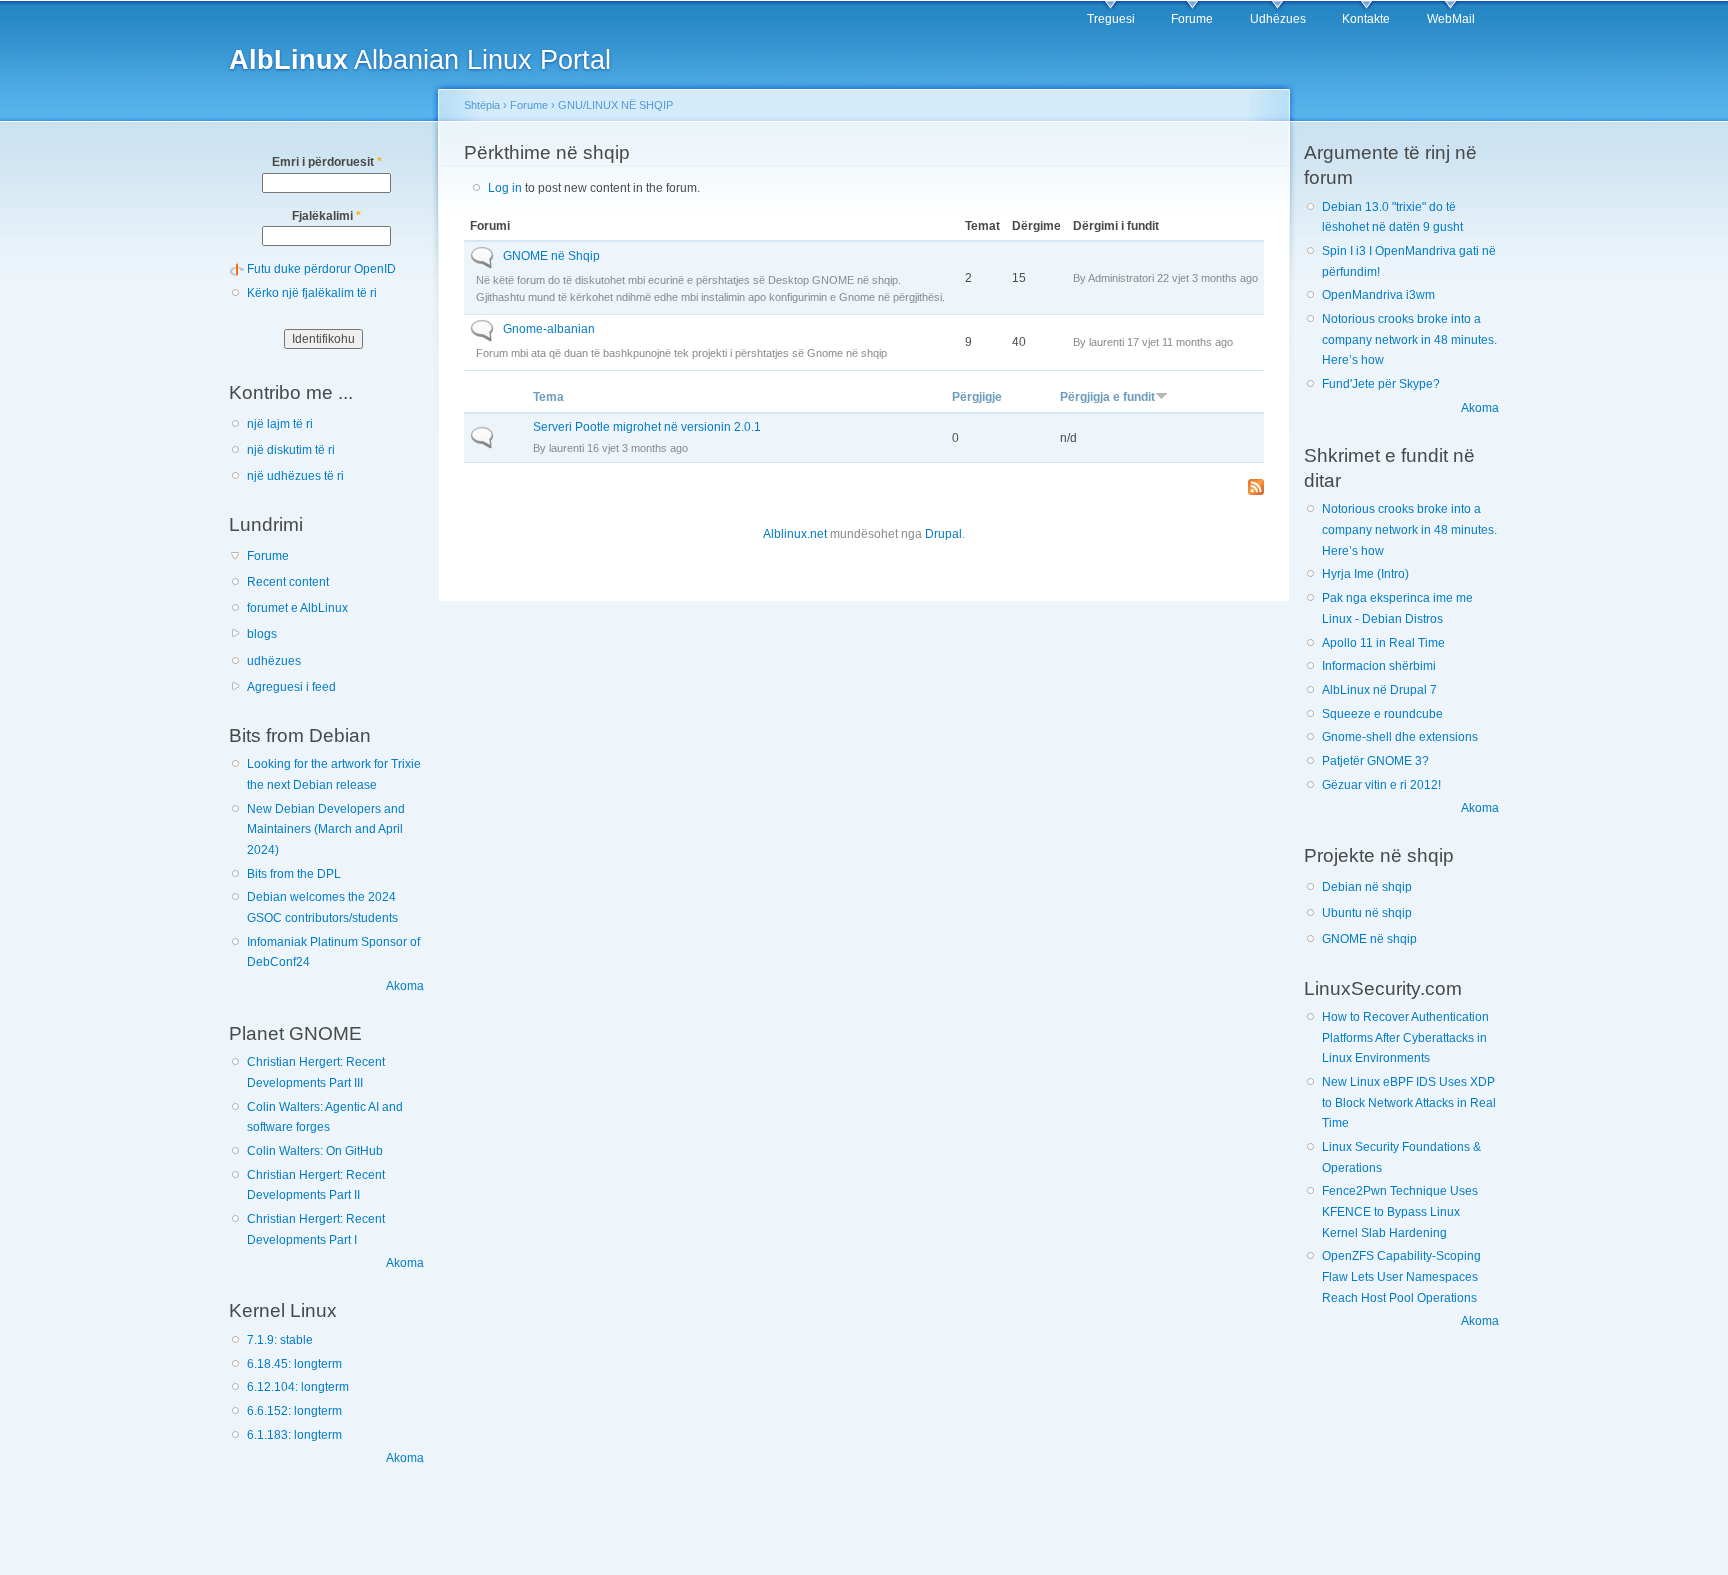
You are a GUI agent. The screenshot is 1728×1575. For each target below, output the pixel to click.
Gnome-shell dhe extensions (1400, 737)
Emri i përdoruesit (327, 162)
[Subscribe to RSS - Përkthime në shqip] (1256, 488)
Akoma (405, 986)
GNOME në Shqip (551, 256)
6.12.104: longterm (298, 1387)
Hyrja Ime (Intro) (1365, 574)
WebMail (1451, 19)
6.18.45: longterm (294, 1364)
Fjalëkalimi (326, 216)
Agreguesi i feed (291, 687)
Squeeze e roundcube (1382, 714)
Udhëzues (1278, 19)
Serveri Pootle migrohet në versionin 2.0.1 (647, 427)
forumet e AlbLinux (297, 608)
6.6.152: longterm (294, 1411)
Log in (505, 188)
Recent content (288, 582)
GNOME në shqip (1369, 939)
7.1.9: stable (280, 1340)
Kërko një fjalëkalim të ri (312, 293)
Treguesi (1111, 19)
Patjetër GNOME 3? (1375, 761)
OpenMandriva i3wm (1378, 295)
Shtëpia (482, 105)
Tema (548, 397)
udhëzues (274, 661)
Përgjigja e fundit (1107, 397)
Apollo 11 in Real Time (1383, 643)
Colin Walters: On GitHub (315, 1151)
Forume (1192, 19)
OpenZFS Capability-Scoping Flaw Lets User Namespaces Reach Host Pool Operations (1401, 1276)
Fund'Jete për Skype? (1381, 384)
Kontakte (1366, 19)
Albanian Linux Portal (420, 59)
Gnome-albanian (549, 329)
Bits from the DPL (294, 874)
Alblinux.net (795, 534)
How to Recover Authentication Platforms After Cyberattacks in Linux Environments (1405, 1037)
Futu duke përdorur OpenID (321, 269)
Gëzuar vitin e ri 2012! (1381, 785)
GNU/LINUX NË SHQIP (615, 105)
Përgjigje (977, 397)
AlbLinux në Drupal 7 (1379, 690)
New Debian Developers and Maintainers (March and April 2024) (326, 829)
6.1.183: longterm (294, 1435)
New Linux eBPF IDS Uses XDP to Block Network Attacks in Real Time (1409, 1102)
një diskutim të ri (291, 450)
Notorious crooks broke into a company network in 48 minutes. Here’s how (1409, 339)
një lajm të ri (280, 424)
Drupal (943, 534)
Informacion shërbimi (1379, 666)
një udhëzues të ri (295, 476)
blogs (262, 634)
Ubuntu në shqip (1367, 913)
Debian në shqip (1367, 887)
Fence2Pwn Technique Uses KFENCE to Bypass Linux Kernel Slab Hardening (1400, 1211)
